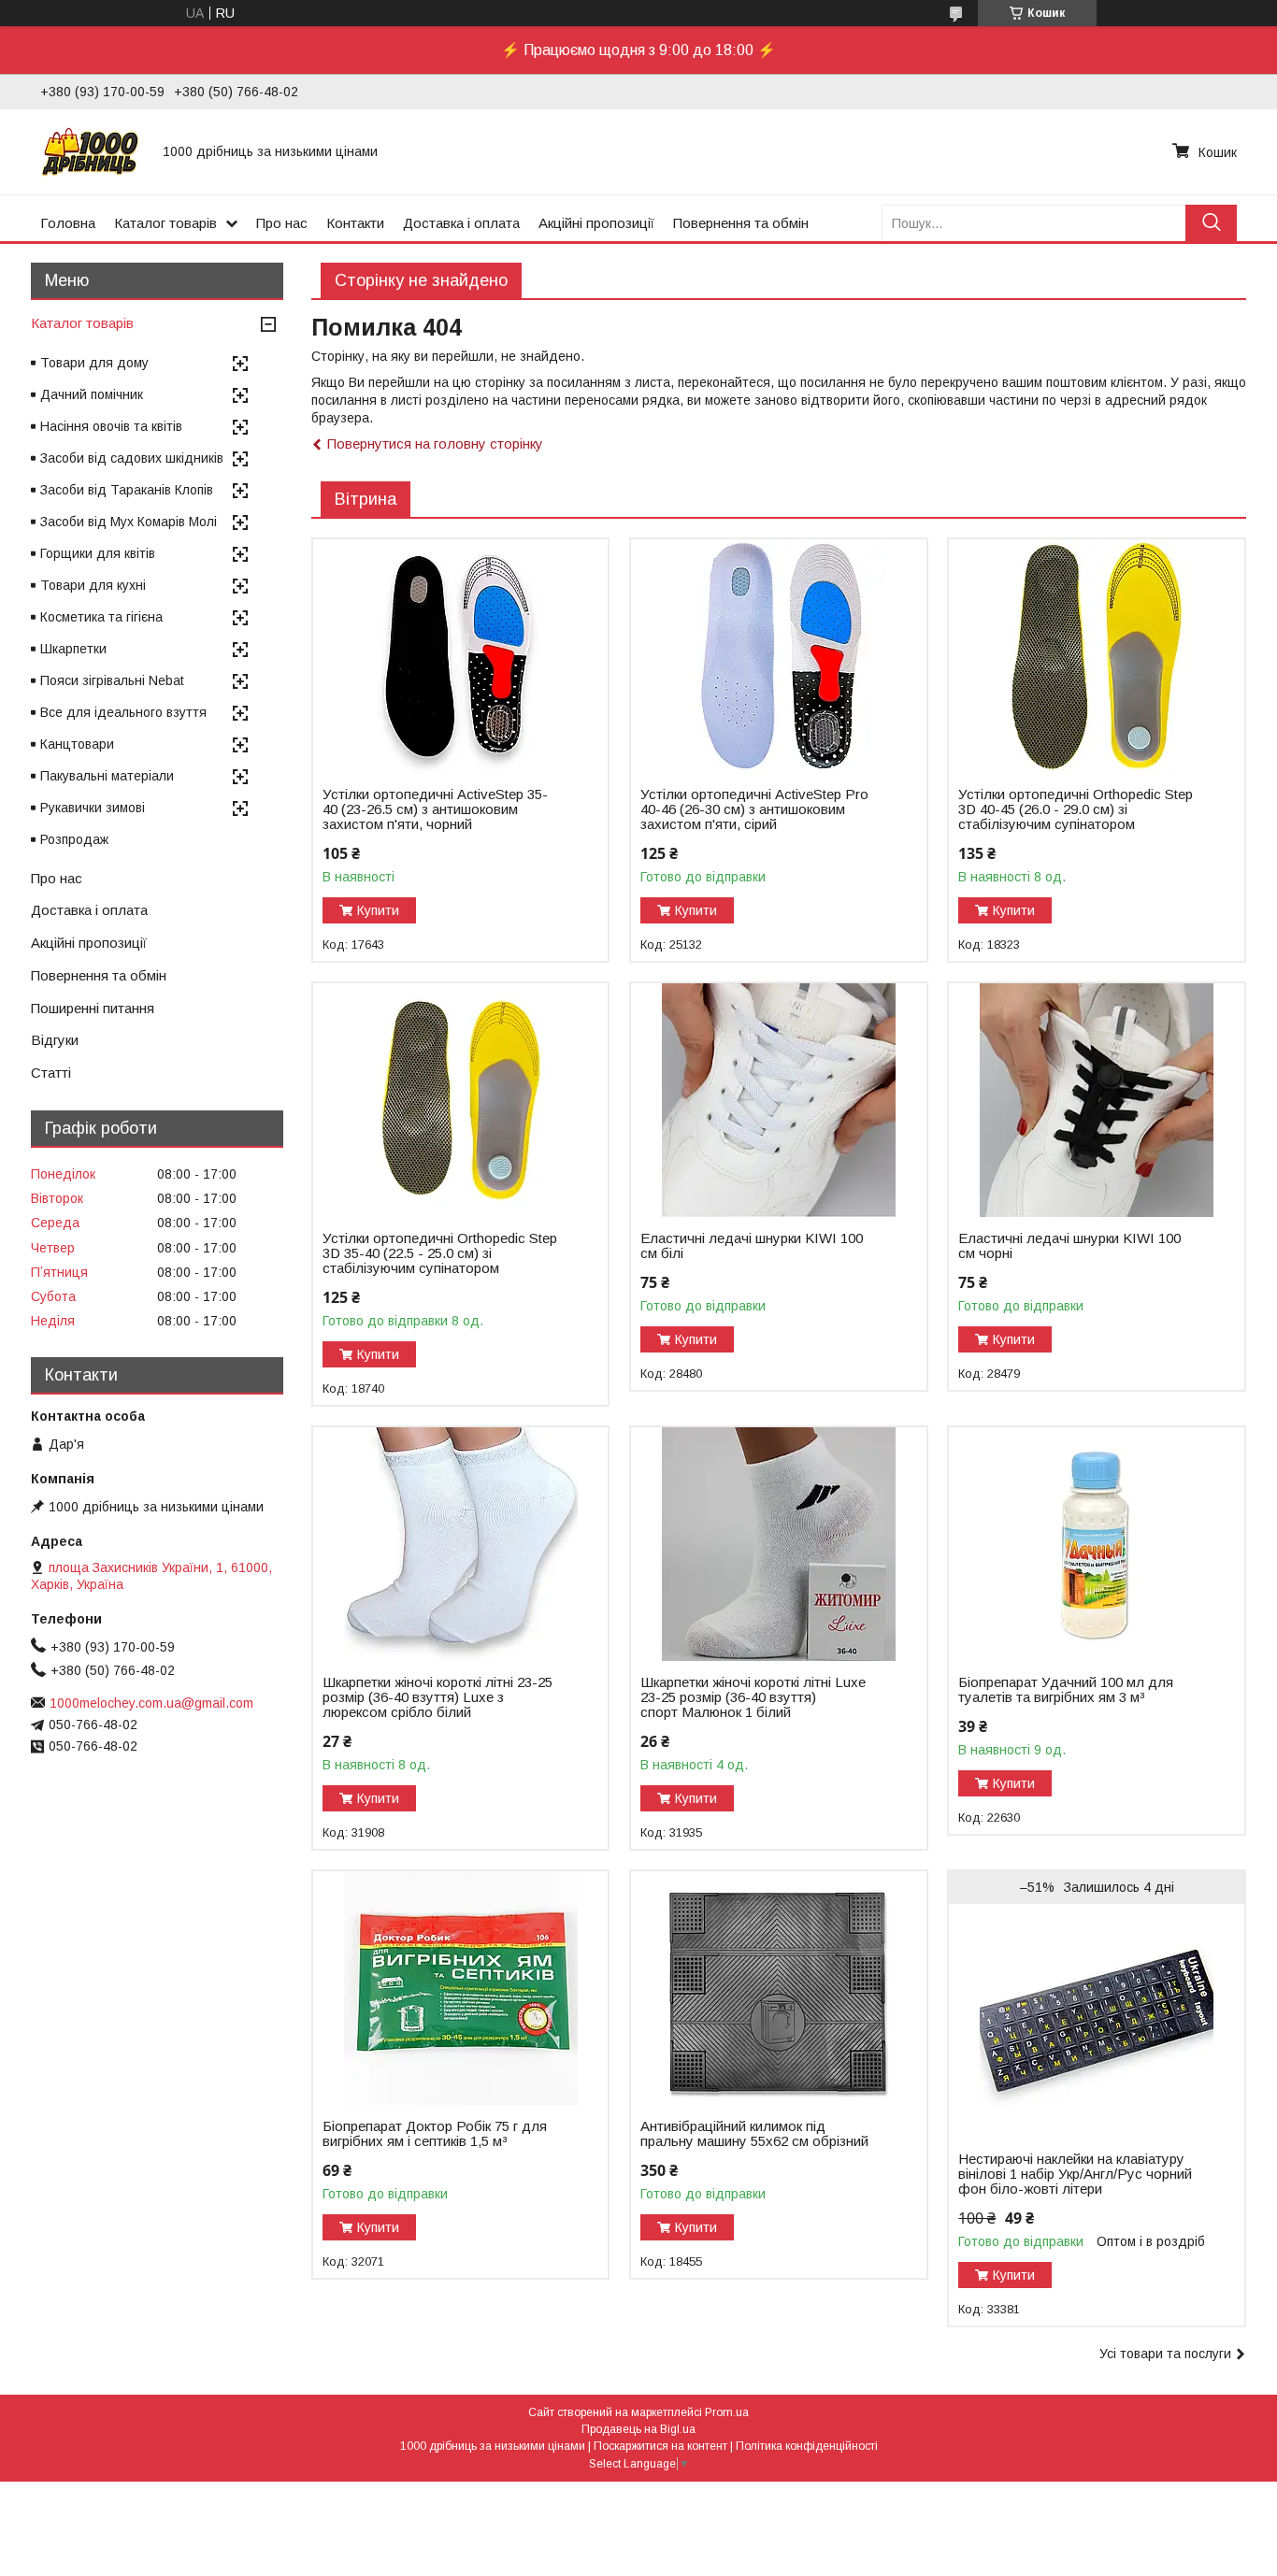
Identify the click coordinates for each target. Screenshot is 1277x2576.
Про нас (282, 223)
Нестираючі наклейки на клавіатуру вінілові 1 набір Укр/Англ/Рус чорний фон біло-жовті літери (1075, 2174)
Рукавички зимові (93, 808)
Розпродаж (74, 839)
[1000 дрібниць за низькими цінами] (90, 151)
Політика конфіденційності (807, 2446)
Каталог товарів (165, 223)
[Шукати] (1211, 223)
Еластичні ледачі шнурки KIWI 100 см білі (752, 1246)
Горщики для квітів (98, 553)
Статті (51, 1073)
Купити (378, 910)
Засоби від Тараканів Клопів (127, 490)
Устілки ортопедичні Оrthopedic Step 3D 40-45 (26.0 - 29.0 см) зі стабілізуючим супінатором (1076, 809)
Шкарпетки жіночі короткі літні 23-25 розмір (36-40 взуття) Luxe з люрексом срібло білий (438, 1697)
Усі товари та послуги (1165, 2354)
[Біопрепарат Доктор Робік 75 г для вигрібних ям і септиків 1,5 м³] (460, 1988)
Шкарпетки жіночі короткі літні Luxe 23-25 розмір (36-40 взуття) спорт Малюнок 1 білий (753, 1697)
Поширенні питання (93, 1008)
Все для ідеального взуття (123, 712)
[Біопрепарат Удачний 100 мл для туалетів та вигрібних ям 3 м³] (1096, 1544)
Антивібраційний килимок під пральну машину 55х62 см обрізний (754, 2134)
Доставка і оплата (461, 223)
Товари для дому (94, 363)
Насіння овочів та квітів (111, 426)
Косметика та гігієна (101, 617)
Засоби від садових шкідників (132, 458)
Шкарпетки (73, 649)
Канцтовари (77, 744)
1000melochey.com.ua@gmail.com (151, 1703)
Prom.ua (727, 2412)
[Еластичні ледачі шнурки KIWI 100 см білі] (778, 1100)
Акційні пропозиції (596, 223)
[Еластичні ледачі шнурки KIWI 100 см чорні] (1096, 1100)
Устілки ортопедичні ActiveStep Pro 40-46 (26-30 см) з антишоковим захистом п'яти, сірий (754, 809)
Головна (68, 223)
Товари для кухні (93, 585)
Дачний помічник (92, 394)
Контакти (355, 223)
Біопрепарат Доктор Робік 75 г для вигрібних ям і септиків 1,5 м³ (435, 2134)
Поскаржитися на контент (660, 2446)
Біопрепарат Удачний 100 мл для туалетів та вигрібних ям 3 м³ (1066, 1690)
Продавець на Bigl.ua (638, 2429)
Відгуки (55, 1040)
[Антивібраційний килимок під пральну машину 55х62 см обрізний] (778, 1988)
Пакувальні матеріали (107, 776)
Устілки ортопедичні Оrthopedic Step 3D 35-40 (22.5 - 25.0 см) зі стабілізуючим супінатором (440, 1253)
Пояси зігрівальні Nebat (112, 680)
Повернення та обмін (741, 223)
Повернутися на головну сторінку (435, 444)
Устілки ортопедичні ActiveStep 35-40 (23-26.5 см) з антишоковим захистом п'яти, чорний (435, 809)
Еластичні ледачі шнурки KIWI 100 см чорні (1069, 1246)
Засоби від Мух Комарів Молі (129, 522)
